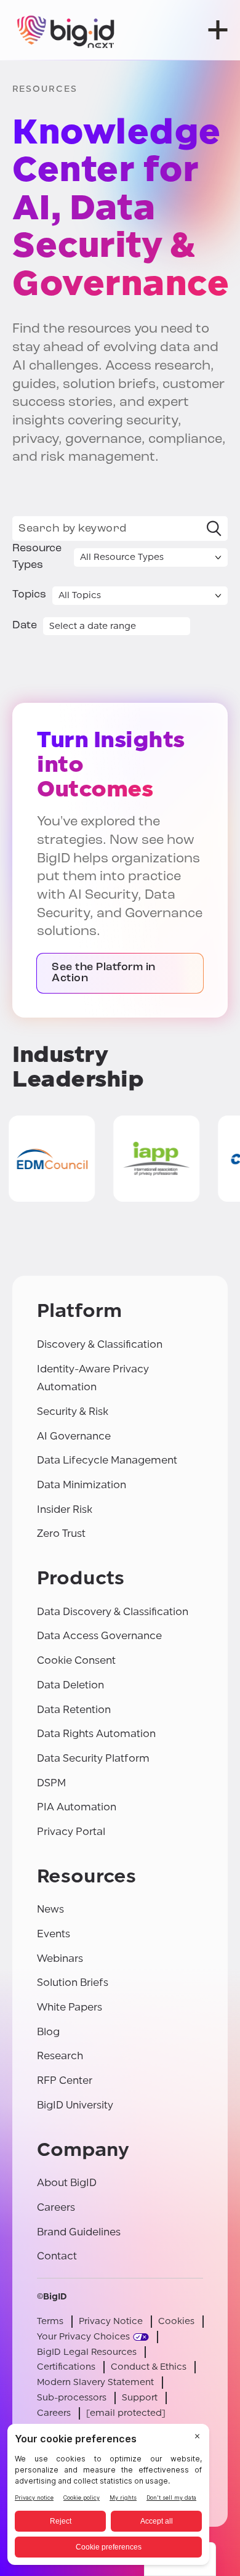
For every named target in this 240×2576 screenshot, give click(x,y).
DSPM (51, 1783)
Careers (56, 2207)
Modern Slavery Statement (95, 2382)
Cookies (176, 2321)
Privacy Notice (111, 2321)
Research (60, 2056)
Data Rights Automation (96, 1734)
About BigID (67, 2183)
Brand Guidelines (79, 2232)
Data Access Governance (99, 1636)
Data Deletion (70, 1685)
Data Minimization (82, 1485)
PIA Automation (77, 1807)
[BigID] (66, 30)
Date (25, 626)
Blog (48, 2032)
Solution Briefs (73, 1983)
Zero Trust (61, 1533)
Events (54, 1934)
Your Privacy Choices (83, 2337)
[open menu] (218, 30)
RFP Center (65, 2080)
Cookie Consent (76, 1660)
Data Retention (74, 1710)
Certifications (66, 2367)
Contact (57, 2256)
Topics (29, 595)
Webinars (60, 1958)
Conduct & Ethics (149, 2367)
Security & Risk (73, 1412)
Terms (50, 2321)
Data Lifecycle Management (107, 1460)
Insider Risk (65, 1509)
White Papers (70, 2007)
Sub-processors (72, 2398)
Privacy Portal (71, 1832)
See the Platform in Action (104, 973)
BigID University (75, 2105)
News (50, 1909)
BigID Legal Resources (87, 2352)
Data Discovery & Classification (113, 1612)
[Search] (214, 529)
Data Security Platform (93, 1758)
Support (140, 2398)
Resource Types (37, 557)
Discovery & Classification (100, 1344)
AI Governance (74, 1436)
